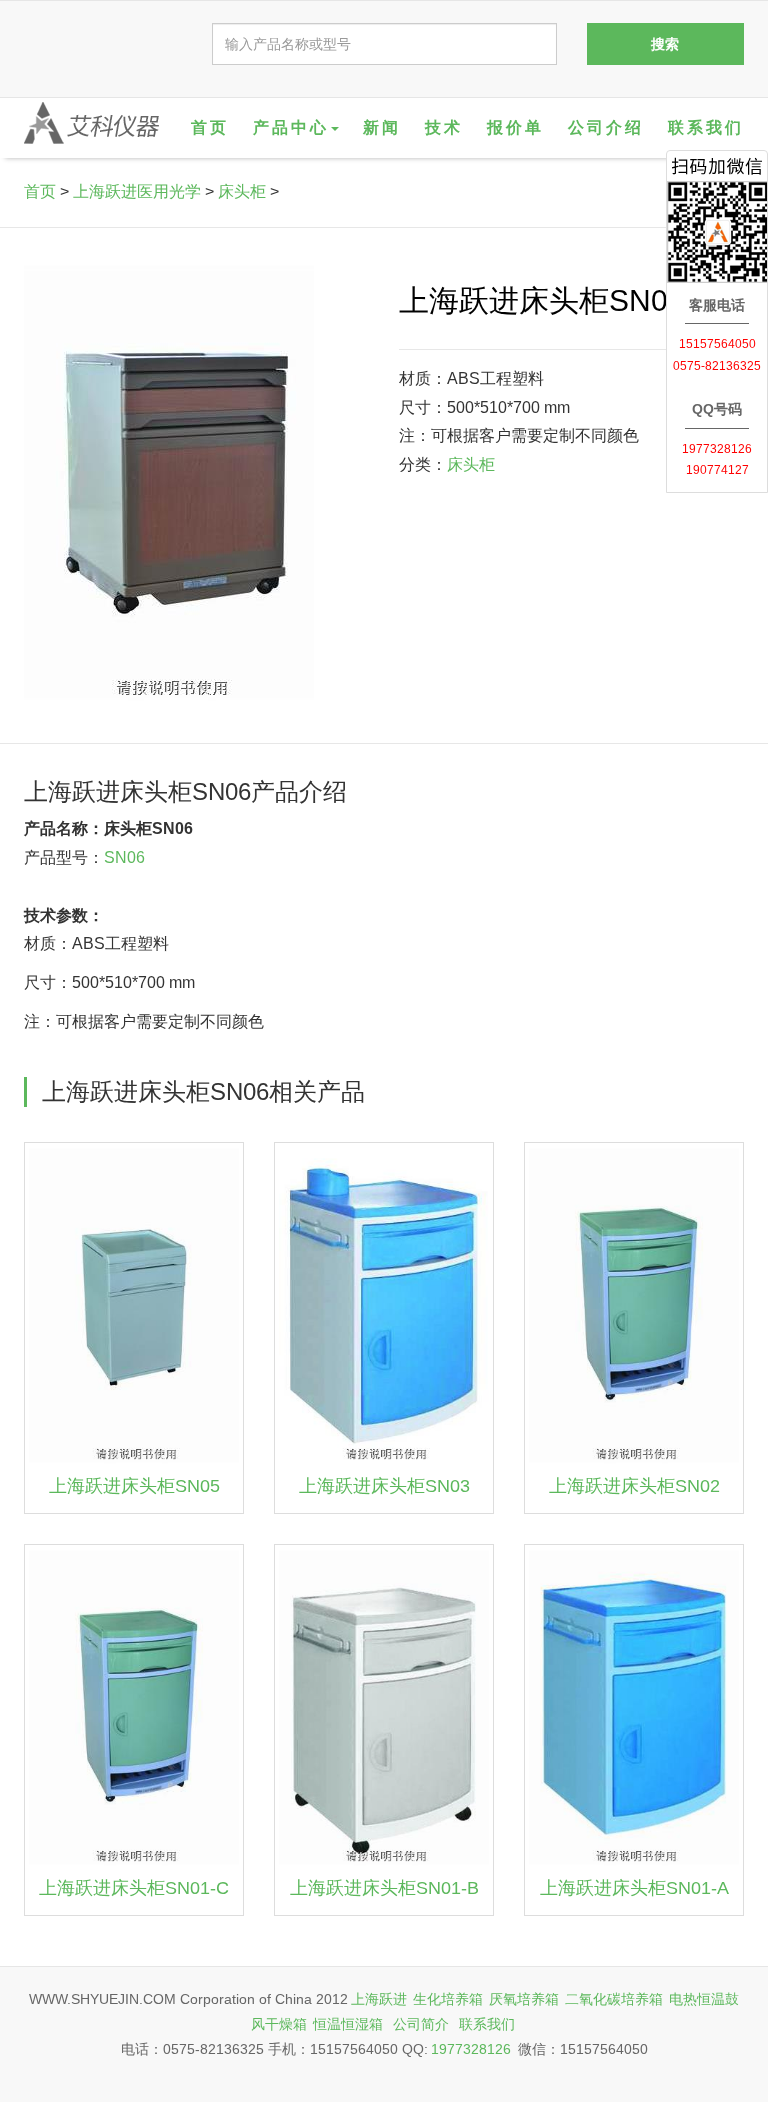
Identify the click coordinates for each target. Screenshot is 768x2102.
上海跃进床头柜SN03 (384, 1486)
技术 (444, 127)
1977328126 (471, 2049)
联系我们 (706, 127)
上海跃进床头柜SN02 (634, 1486)
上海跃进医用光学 (137, 191)
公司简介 (421, 2024)
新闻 (382, 127)
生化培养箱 (448, 1999)
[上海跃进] (91, 123)
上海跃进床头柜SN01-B (384, 1888)
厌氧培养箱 (524, 1999)
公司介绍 (606, 127)
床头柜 (242, 191)
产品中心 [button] (291, 127)
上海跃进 (379, 1999)
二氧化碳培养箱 (614, 1999)
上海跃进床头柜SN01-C (134, 1888)
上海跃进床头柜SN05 (134, 1486)
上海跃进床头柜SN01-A (634, 1888)
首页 (210, 127)
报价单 (515, 127)
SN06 (124, 857)
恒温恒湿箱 (348, 2024)
